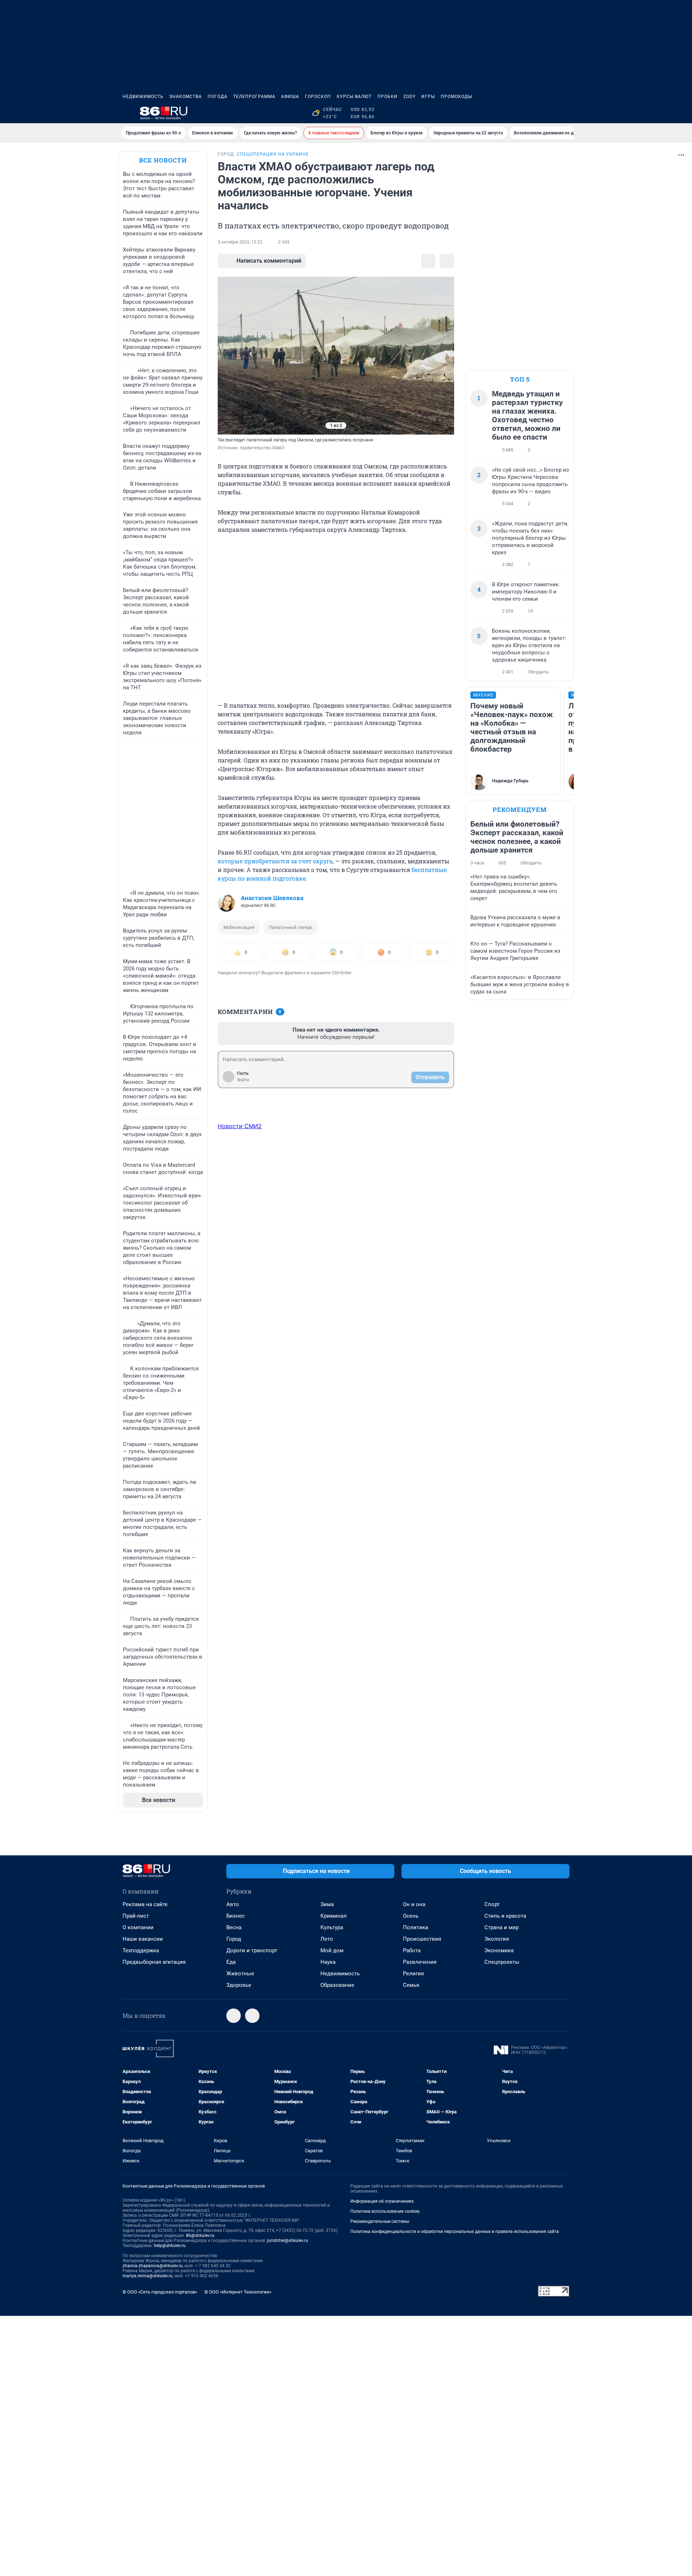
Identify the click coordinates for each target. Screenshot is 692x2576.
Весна (234, 1927)
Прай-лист (136, 1916)
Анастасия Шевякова (272, 898)
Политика (416, 1927)
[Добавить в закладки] (428, 261)
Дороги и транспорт (252, 1950)
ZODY (409, 97)
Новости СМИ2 (240, 1126)
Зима (327, 1904)
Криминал (334, 1916)
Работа (412, 1950)
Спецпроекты (502, 1962)
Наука (328, 1962)
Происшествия (422, 1939)
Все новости (163, 160)
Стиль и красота (505, 1916)
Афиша (290, 97)
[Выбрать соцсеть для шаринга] (447, 261)
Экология (497, 1939)
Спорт (492, 1904)
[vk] (252, 2016)
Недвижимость (143, 97)
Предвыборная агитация (154, 1962)
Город (234, 1939)
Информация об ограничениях (382, 2201)
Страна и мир (502, 1927)
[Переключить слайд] (232, 356)
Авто (233, 1904)
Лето (327, 1939)
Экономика (499, 1950)
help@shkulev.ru (170, 2246)
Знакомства (186, 97)
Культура (332, 1927)
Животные (240, 1974)
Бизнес (236, 1916)
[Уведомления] (548, 113)
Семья (411, 1985)
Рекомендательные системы (380, 2221)
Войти (243, 1080)
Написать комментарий (269, 261)
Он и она (414, 1904)
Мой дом (332, 1950)
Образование (337, 1985)
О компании (138, 1927)
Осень (411, 1916)
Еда (231, 1962)
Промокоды (456, 97)
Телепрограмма (254, 97)
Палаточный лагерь (291, 927)
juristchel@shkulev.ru (288, 2241)
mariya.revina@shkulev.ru (148, 2276)
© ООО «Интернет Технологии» (238, 2292)
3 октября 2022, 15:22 (240, 242)
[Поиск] (531, 113)
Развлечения (420, 1962)
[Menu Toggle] (127, 113)
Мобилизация (239, 927)
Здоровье (239, 1985)
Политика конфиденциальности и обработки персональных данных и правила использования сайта (455, 2232)
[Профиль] (565, 113)
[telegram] (234, 2016)
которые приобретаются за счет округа (275, 861)
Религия (413, 1974)
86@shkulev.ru (200, 2235)
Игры (428, 97)
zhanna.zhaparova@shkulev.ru (153, 2266)
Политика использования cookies (385, 2211)
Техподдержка (141, 1950)
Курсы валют (354, 97)
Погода (218, 97)
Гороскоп (318, 97)
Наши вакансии (143, 1939)
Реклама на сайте (145, 1904)
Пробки (387, 97)
